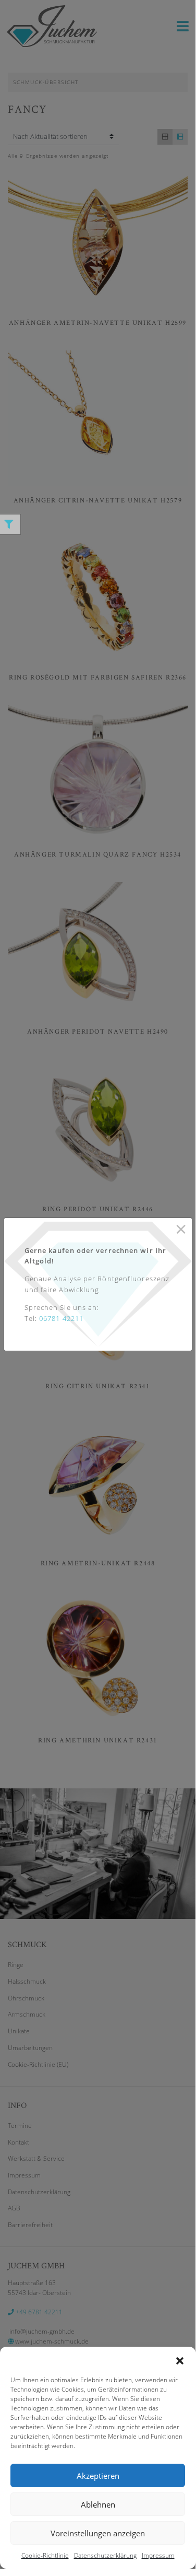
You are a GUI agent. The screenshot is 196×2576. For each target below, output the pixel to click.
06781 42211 (61, 1318)
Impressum (158, 2555)
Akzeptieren (98, 2476)
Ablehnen (98, 2504)
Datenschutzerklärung (105, 2555)
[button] (180, 2360)
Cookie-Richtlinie (45, 2555)
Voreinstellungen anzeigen (98, 2533)
